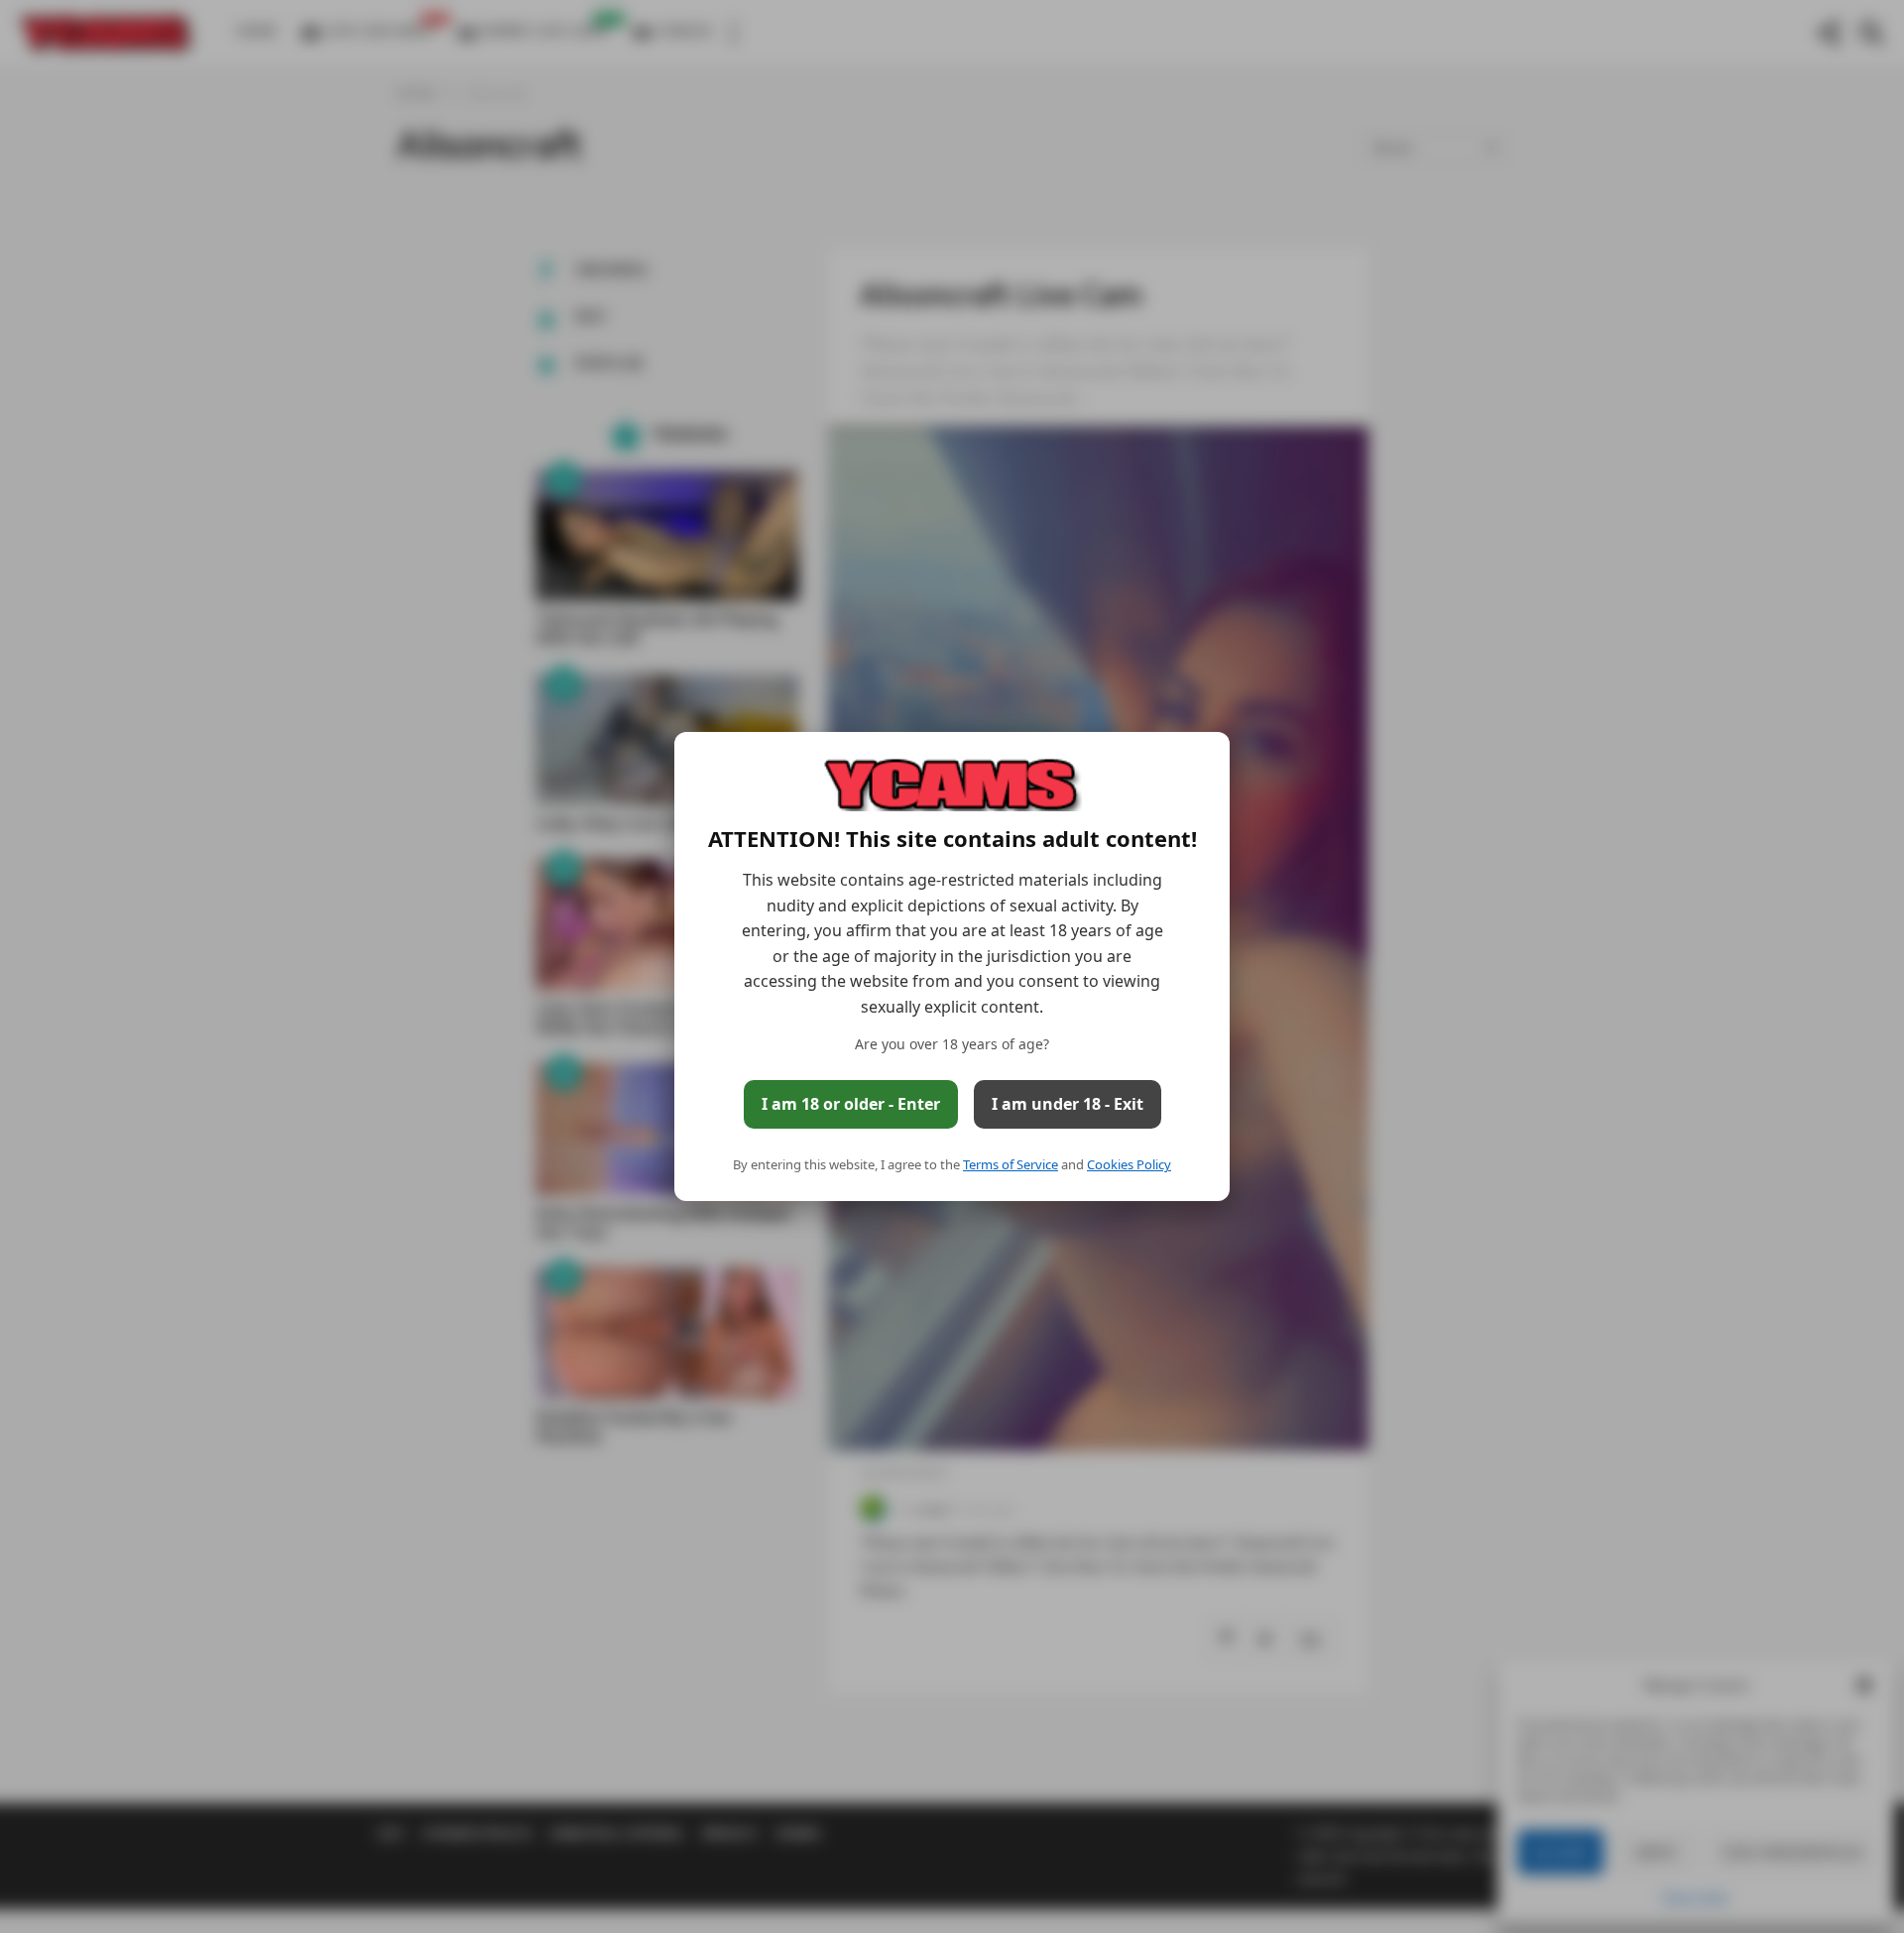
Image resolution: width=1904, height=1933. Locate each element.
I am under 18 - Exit (1068, 1104)
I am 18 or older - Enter (851, 1104)
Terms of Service (1011, 1164)
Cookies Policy (1129, 1164)
